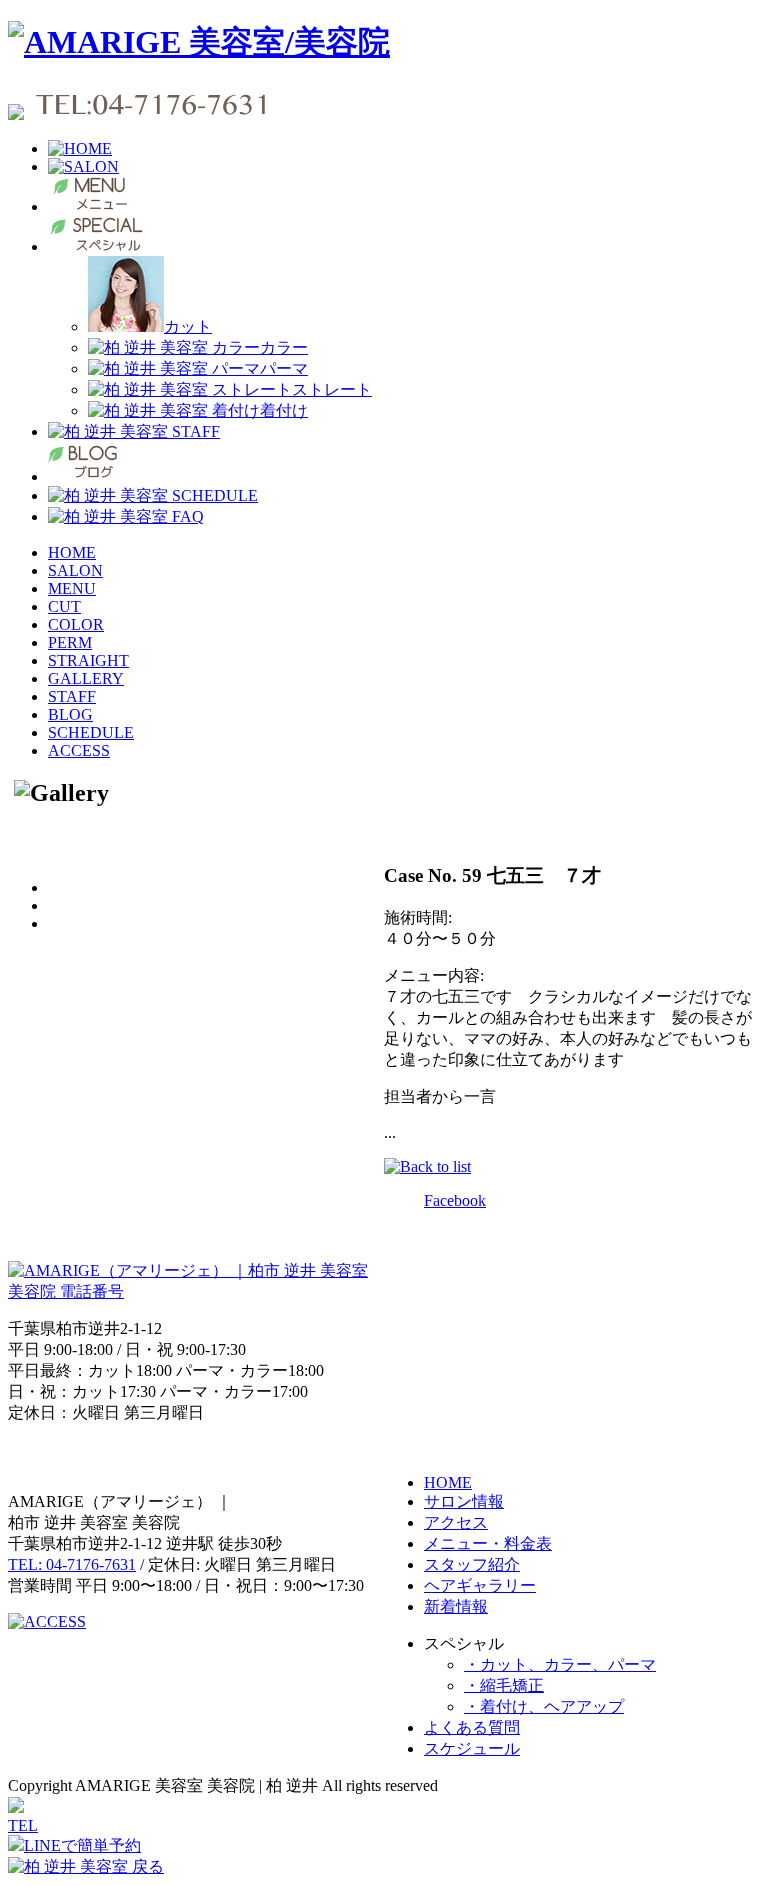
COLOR (76, 624)
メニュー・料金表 (488, 1543)
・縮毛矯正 (504, 1685)
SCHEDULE (91, 732)
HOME (72, 552)
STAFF (72, 696)
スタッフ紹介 (472, 1564)
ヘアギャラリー (480, 1585)
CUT (64, 606)
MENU (72, 588)
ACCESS (79, 750)
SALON (75, 570)
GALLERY (86, 678)
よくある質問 (472, 1727)
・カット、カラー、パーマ (560, 1664)
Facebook (455, 1200)
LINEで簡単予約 (82, 1845)
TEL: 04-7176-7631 (72, 1564)
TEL (23, 1825)
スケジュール (472, 1748)
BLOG (70, 714)
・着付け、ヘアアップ (544, 1706)
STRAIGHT (88, 660)
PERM (70, 642)
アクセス (456, 1522)
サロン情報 (464, 1501)
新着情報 (456, 1606)
